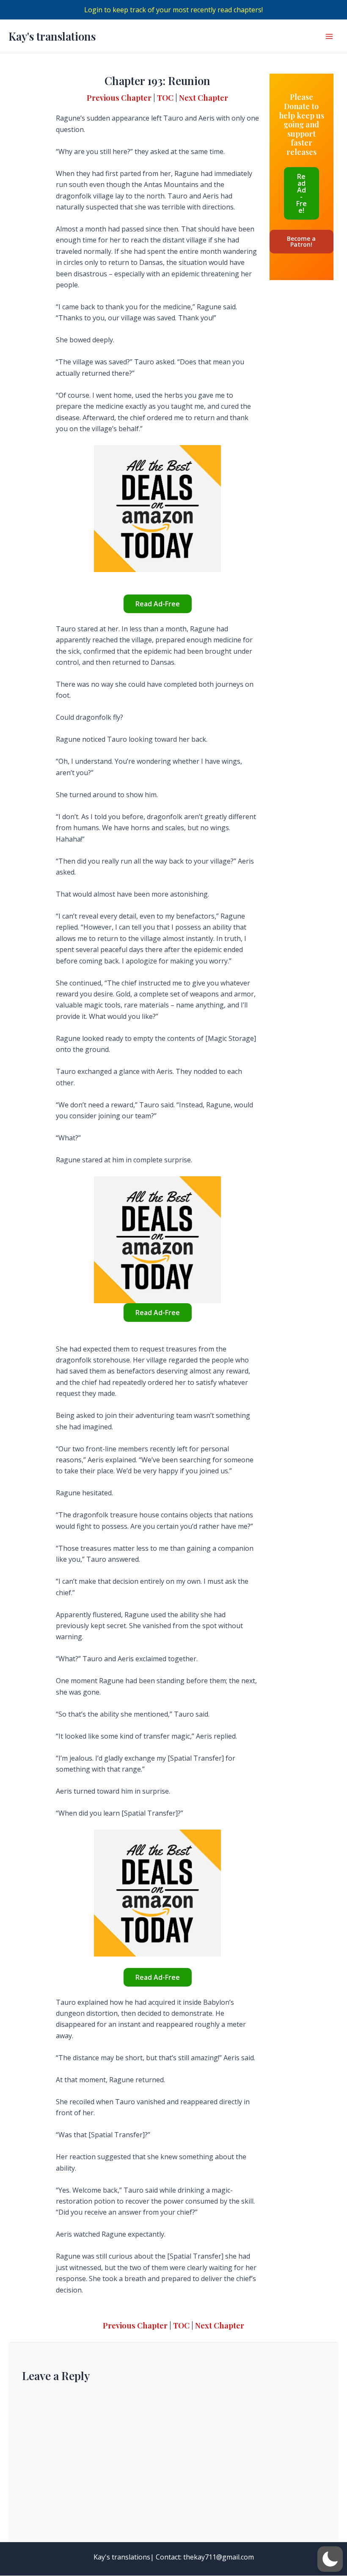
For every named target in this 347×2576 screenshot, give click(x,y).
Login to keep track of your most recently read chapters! (173, 10)
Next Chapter (204, 98)
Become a (301, 241)
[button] (330, 2559)
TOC (165, 98)
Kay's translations (52, 36)
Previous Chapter (119, 98)
